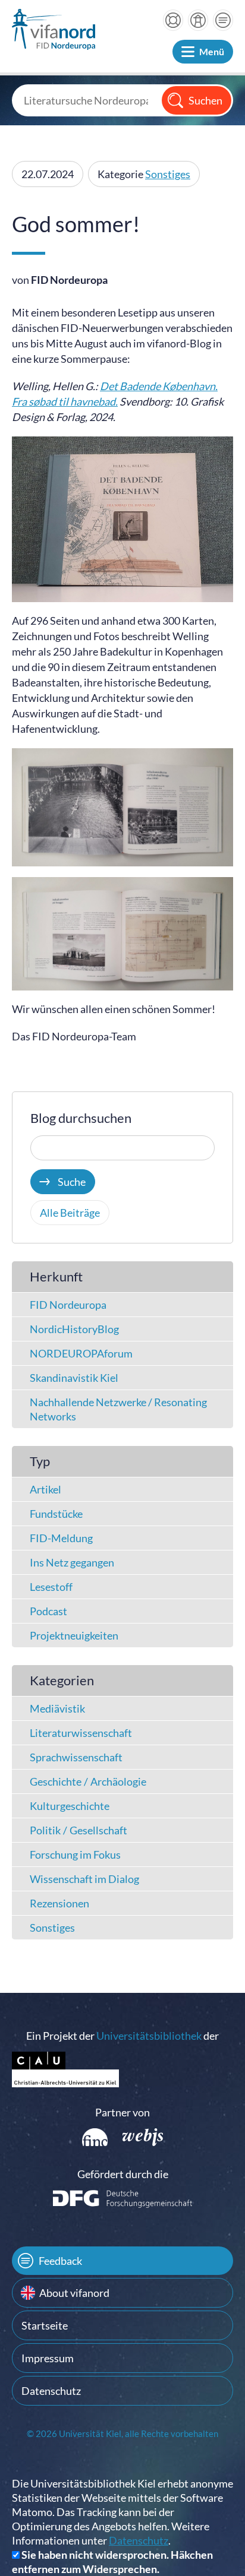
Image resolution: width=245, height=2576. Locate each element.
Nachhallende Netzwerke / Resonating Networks (118, 1409)
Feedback (60, 2261)
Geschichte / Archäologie (88, 1781)
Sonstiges (168, 174)
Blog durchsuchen (81, 1118)
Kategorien (62, 1680)
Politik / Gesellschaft (78, 1830)
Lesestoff (51, 1587)
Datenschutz (51, 2391)
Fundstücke (56, 1514)
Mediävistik (57, 1708)
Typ (40, 1461)
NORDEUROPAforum (81, 1353)
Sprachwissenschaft (76, 1757)
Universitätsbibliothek (149, 2036)
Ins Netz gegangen (72, 1562)
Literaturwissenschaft (81, 1733)
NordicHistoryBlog (74, 1329)
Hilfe (173, 20)
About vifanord (74, 2293)
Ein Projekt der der (122, 2036)
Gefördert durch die (123, 2174)
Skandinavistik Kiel (74, 1378)
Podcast (48, 1611)
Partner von (122, 2112)
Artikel (45, 1489)
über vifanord (198, 20)
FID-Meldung (61, 1538)
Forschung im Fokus (75, 1855)
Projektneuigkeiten (74, 1635)
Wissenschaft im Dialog (84, 1879)
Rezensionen (59, 1903)
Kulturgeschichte (70, 1806)
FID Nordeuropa (68, 1305)
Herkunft (56, 1276)
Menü (212, 51)
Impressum (48, 2358)
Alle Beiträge (70, 1213)
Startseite (45, 2325)
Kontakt (223, 20)
